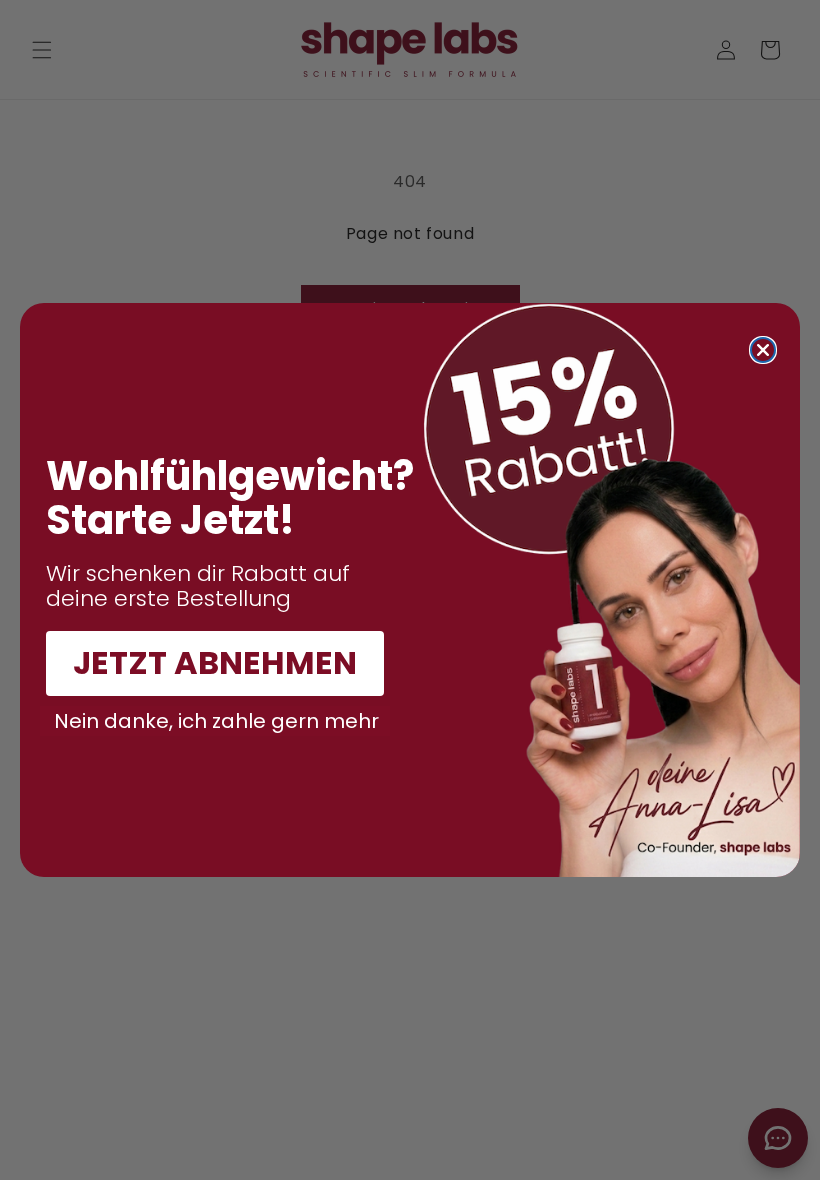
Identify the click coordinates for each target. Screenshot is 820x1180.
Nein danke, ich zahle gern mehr (216, 721)
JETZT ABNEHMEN (215, 662)
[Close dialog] (763, 350)
